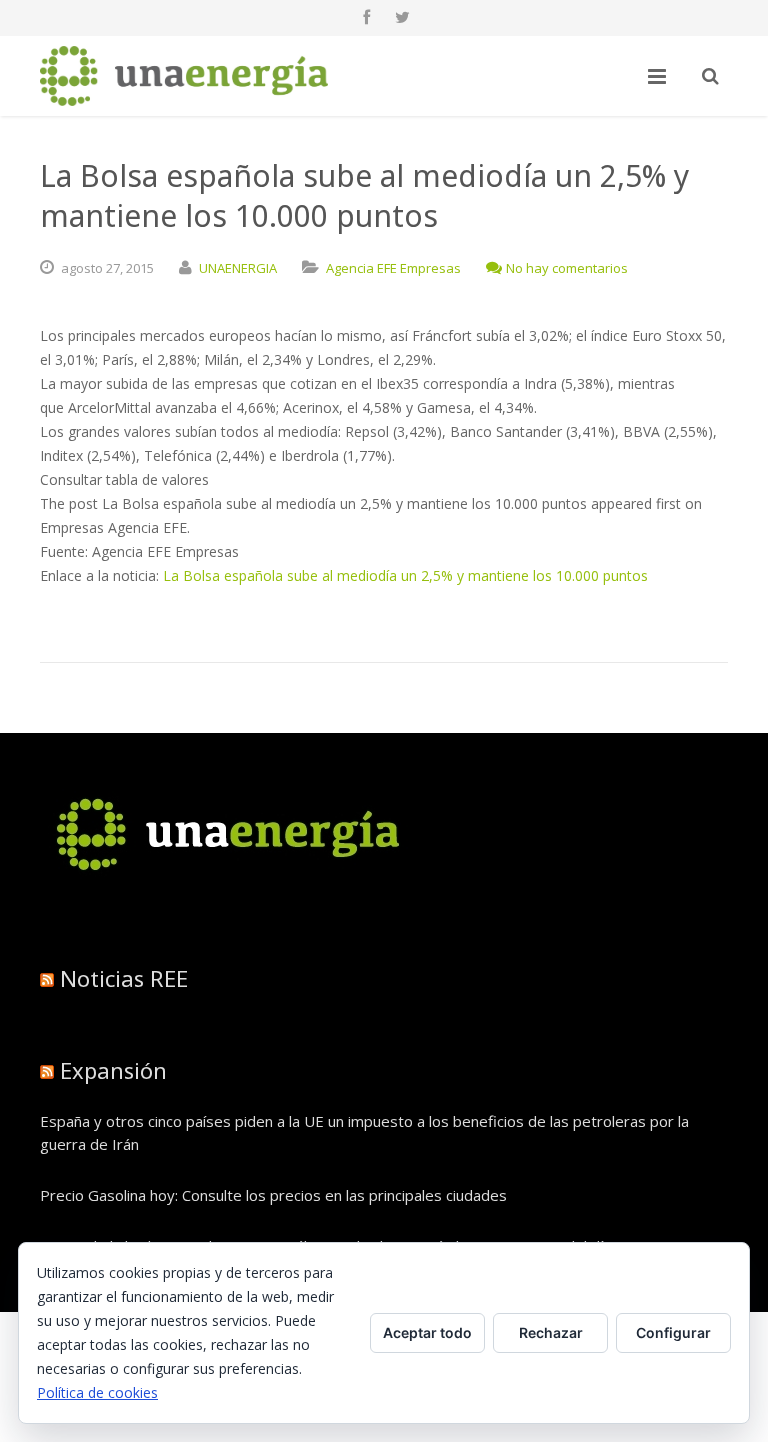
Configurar (673, 1332)
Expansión (113, 1070)
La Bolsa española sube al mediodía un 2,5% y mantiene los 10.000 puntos (405, 575)
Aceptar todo (427, 1332)
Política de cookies (97, 1392)
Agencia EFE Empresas (393, 268)
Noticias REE (124, 978)
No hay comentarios (567, 268)
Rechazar (551, 1332)
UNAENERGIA (238, 268)
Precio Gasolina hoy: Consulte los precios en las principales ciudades (273, 1195)
